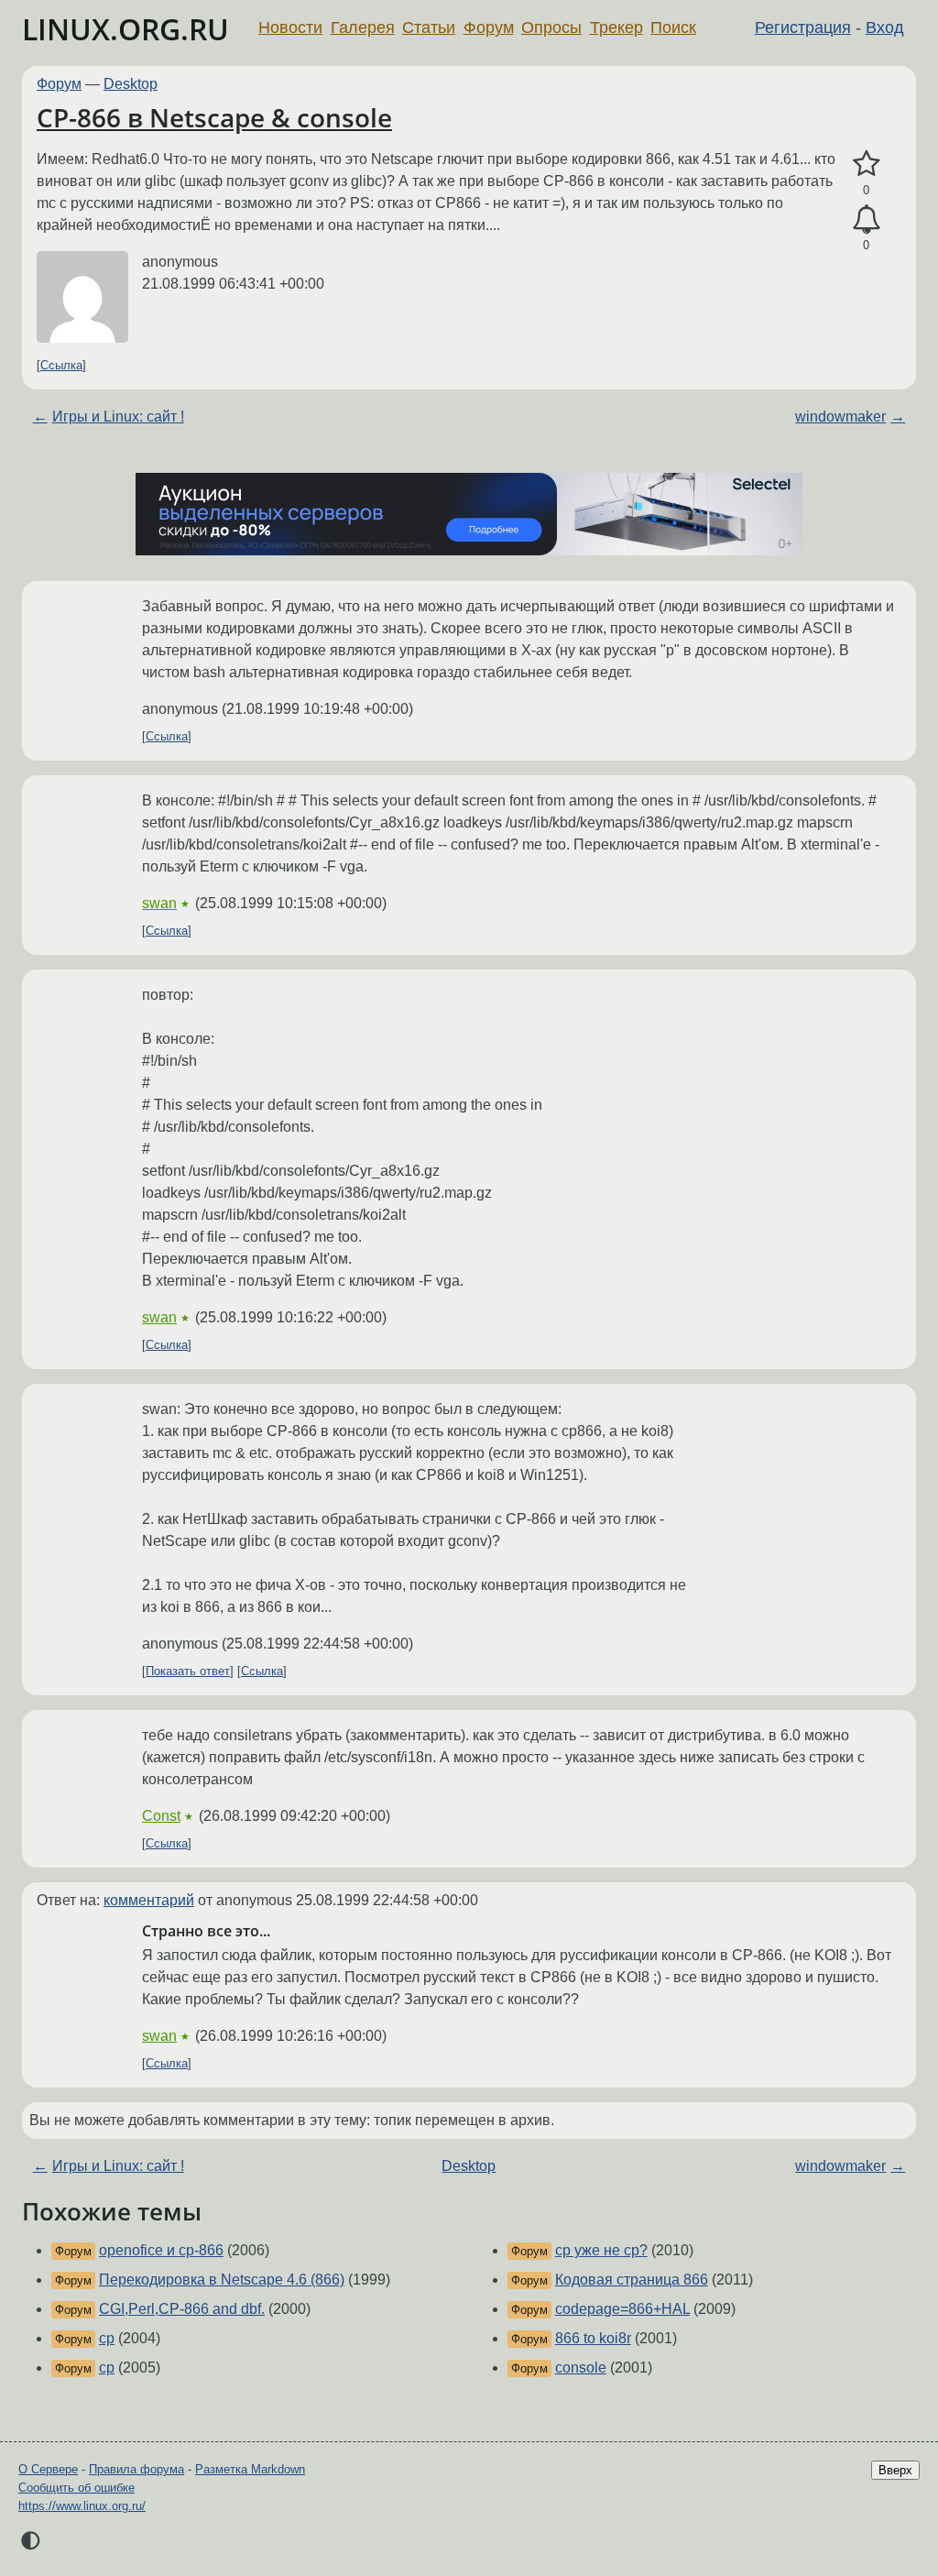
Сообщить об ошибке (76, 2488)
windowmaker (840, 417)
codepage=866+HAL (622, 2309)
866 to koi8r (593, 2338)
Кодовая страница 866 (632, 2280)
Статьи (429, 27)
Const (161, 1816)
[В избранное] (866, 164)
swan (159, 903)
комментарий (149, 1900)
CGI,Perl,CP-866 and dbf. (182, 2309)
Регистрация (803, 27)
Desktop (131, 84)
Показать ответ (188, 1671)
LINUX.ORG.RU (125, 29)
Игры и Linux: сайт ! (118, 417)
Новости (290, 27)
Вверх (895, 2470)
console (581, 2368)
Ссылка (61, 365)
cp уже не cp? (601, 2250)
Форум (489, 27)
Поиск (673, 27)
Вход (885, 27)
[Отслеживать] (866, 220)
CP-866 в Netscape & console (214, 117)
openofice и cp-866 (161, 2250)
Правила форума (136, 2469)
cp (107, 2338)
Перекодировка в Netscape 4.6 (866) (222, 2280)
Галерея (363, 27)
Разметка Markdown (250, 2469)
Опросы (551, 27)
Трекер (616, 27)
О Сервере (48, 2469)
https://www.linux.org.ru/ (82, 2506)
